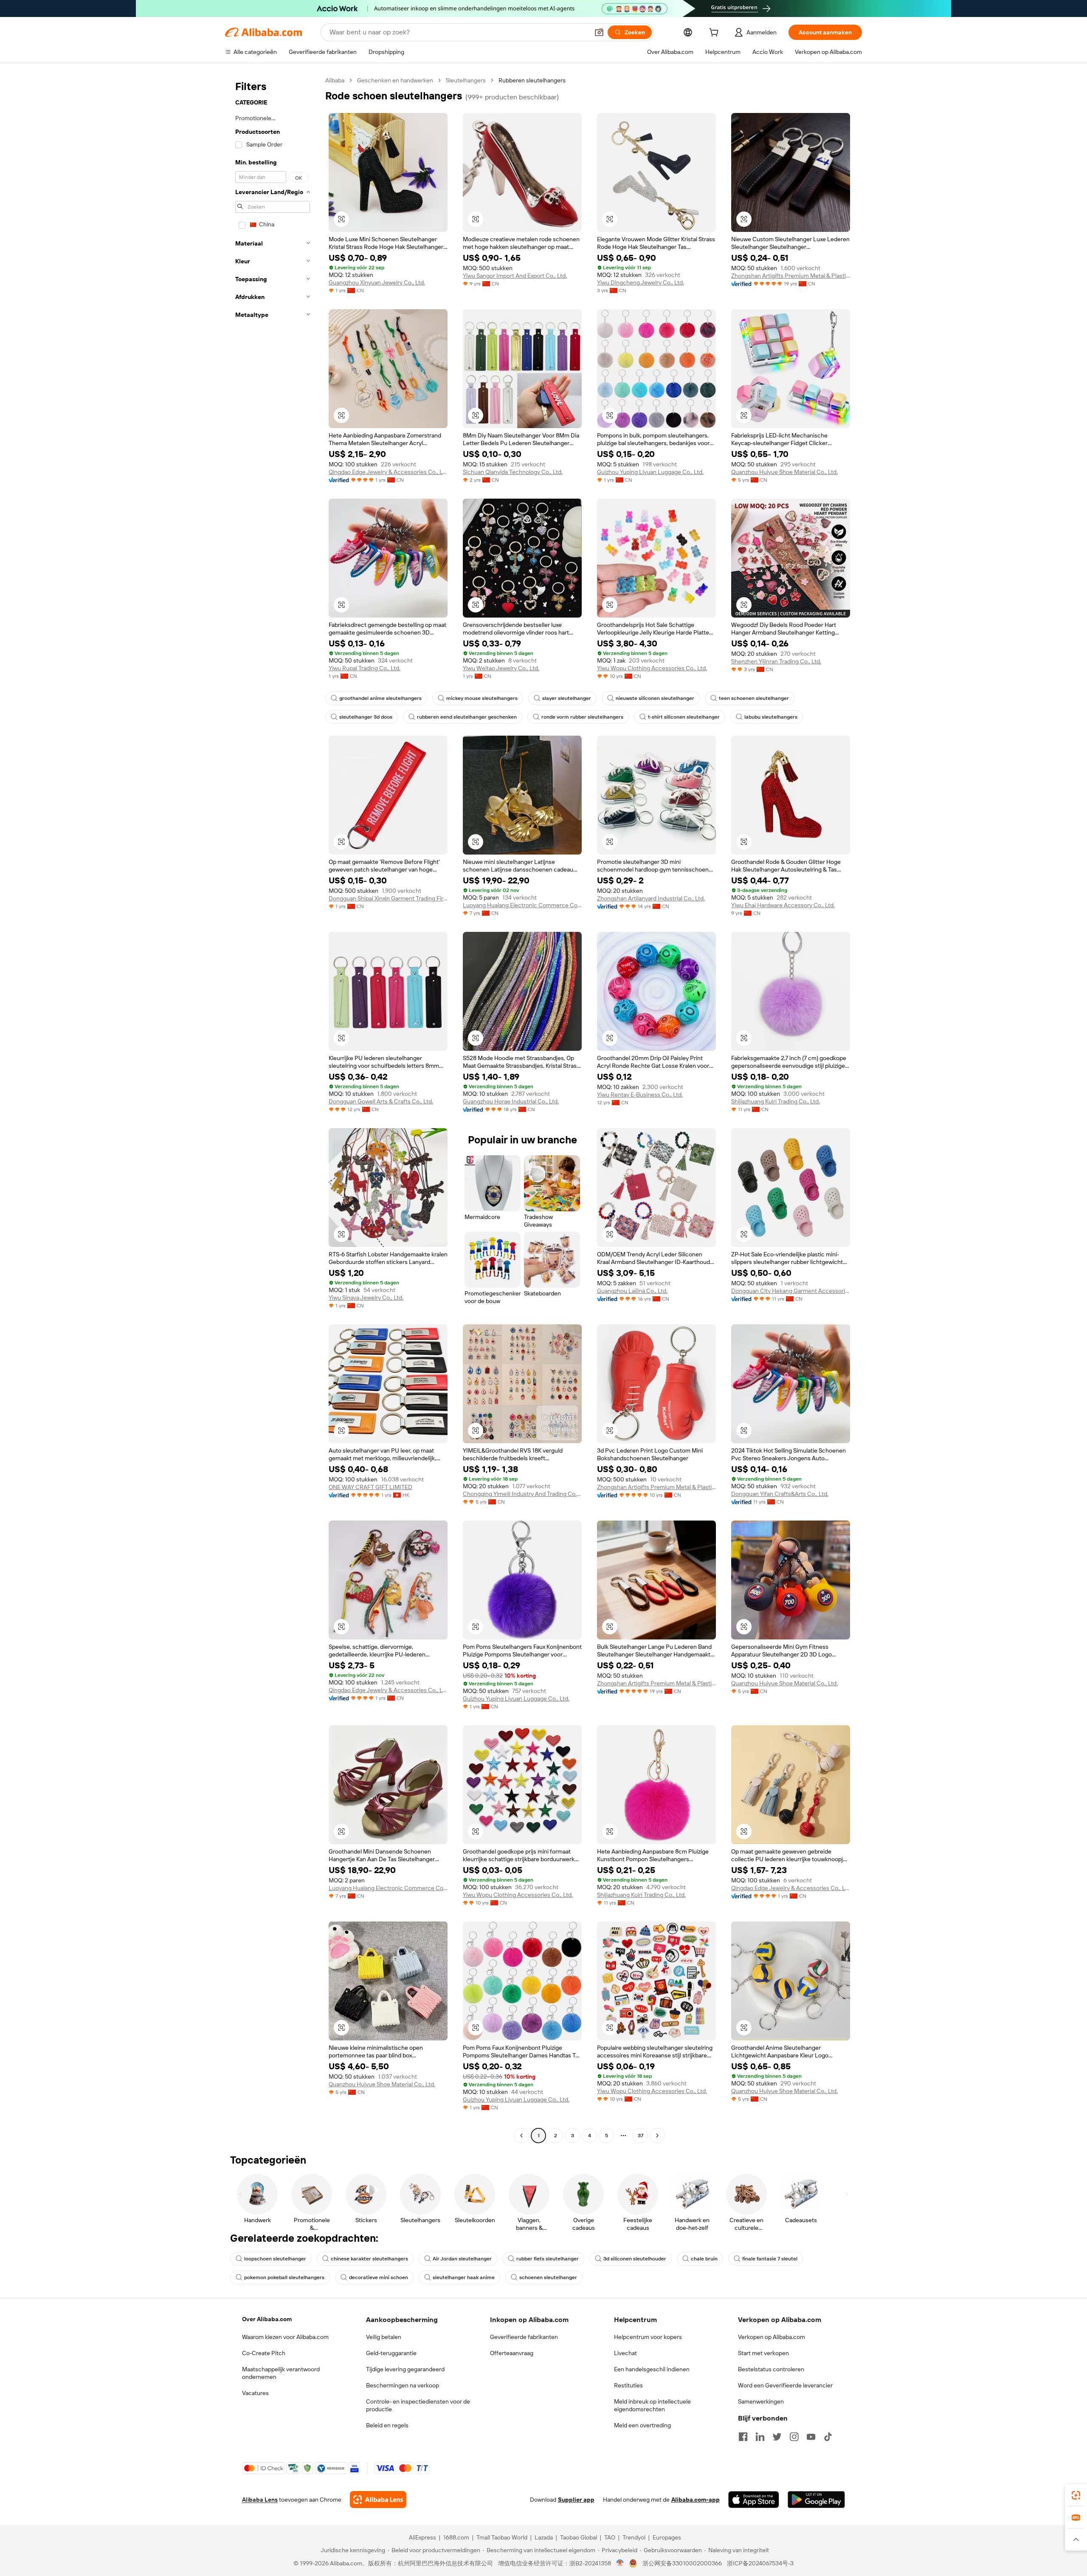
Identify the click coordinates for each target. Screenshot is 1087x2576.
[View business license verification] (620, 2563)
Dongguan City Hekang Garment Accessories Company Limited (791, 1291)
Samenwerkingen (761, 2401)
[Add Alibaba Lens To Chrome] (378, 2500)
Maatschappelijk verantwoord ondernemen (281, 2373)
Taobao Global (579, 2537)
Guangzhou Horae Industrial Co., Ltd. (511, 1101)
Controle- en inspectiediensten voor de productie (418, 2405)
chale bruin (704, 2259)
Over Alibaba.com (267, 2319)
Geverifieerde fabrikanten (524, 2337)
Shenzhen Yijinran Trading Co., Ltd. (776, 661)
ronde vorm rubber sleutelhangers (582, 717)
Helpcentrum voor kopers (648, 2337)
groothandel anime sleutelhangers (380, 698)
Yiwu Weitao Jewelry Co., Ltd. (501, 668)
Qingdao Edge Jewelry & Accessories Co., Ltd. (388, 472)
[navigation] (273, 1109)
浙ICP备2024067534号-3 (760, 2563)
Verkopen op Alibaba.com (772, 2337)
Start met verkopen (763, 2353)
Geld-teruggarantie (391, 2353)
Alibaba (335, 80)
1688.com (456, 2537)
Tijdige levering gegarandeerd (405, 2369)
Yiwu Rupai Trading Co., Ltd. (365, 668)
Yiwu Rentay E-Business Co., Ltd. (640, 1095)
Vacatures (255, 2393)
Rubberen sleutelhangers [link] (532, 80)
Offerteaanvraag (512, 2353)
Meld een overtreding (642, 2425)
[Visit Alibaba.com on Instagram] (794, 2437)
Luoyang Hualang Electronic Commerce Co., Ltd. (522, 905)
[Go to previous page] (521, 2136)
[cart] (715, 34)
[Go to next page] (657, 2136)
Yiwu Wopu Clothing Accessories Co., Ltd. (652, 668)
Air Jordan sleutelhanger (462, 2259)
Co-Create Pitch (264, 2353)
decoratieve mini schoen (379, 2277)
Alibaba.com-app (696, 2500)
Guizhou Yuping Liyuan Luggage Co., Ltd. (650, 472)
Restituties (628, 2385)
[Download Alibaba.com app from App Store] (754, 2500)
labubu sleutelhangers (771, 717)
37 (641, 2136)
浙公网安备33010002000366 (682, 2563)
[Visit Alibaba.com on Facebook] (743, 2437)
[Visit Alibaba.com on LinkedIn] (760, 2437)
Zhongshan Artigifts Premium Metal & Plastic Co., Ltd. (791, 276)
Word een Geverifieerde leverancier (785, 2385)
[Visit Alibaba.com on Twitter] (777, 2437)
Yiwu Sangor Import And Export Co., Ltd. (515, 276)
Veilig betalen (384, 2337)
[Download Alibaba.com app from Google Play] (816, 2500)
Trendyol (634, 2537)
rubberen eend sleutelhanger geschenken (467, 717)
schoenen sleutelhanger (548, 2277)
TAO (610, 2537)
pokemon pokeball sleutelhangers (284, 2277)
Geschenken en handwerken (395, 80)
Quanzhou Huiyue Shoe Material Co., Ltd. (784, 472)
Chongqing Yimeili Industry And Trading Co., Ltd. (522, 1494)
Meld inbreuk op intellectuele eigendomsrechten (652, 2405)
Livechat (625, 2353)
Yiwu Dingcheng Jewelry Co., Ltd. (641, 282)
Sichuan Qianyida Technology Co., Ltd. (513, 472)
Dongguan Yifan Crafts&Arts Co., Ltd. (780, 1494)
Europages (667, 2537)
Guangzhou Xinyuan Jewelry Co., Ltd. (377, 282)
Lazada (544, 2537)
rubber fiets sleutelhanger (548, 2259)
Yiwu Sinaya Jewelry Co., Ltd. (366, 1298)
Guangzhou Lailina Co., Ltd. (632, 1291)
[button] (599, 32)
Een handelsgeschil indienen (652, 2369)
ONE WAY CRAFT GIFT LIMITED (370, 1487)
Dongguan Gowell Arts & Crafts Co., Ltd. (381, 1101)
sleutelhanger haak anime (464, 2277)
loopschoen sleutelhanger (275, 2259)
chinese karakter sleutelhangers (369, 2259)
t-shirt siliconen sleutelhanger (684, 717)
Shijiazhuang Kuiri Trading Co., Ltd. (776, 1101)
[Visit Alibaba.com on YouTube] (811, 2437)
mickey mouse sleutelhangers (482, 698)
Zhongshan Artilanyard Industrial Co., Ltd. (651, 898)
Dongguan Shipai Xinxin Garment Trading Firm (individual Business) (388, 898)
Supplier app (576, 2500)
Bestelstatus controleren (771, 2369)
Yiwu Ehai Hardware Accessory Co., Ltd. (783, 905)
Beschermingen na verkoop (403, 2385)
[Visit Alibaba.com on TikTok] (828, 2437)
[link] (1076, 2495)
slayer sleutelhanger (567, 698)
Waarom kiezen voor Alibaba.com (285, 2337)
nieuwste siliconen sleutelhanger (655, 698)
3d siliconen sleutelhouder (635, 2259)
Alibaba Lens (260, 2500)
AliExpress (422, 2537)
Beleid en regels (387, 2425)
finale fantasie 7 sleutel (770, 2259)
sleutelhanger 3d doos (366, 717)
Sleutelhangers (466, 80)
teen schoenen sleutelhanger (754, 698)
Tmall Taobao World (502, 2537)
